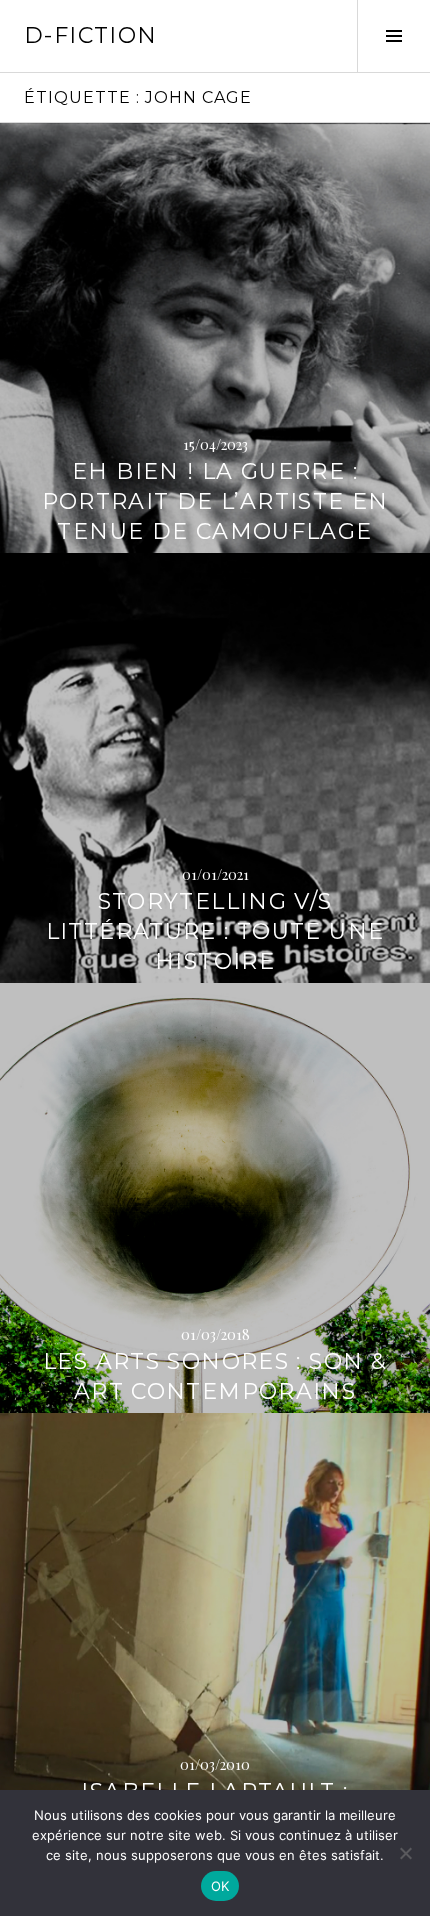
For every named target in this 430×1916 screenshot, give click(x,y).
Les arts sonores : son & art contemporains (215, 1376)
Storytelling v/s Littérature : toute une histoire (215, 931)
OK (220, 1886)
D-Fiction (90, 35)
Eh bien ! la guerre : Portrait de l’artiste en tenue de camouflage (215, 501)
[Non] (405, 1853)
